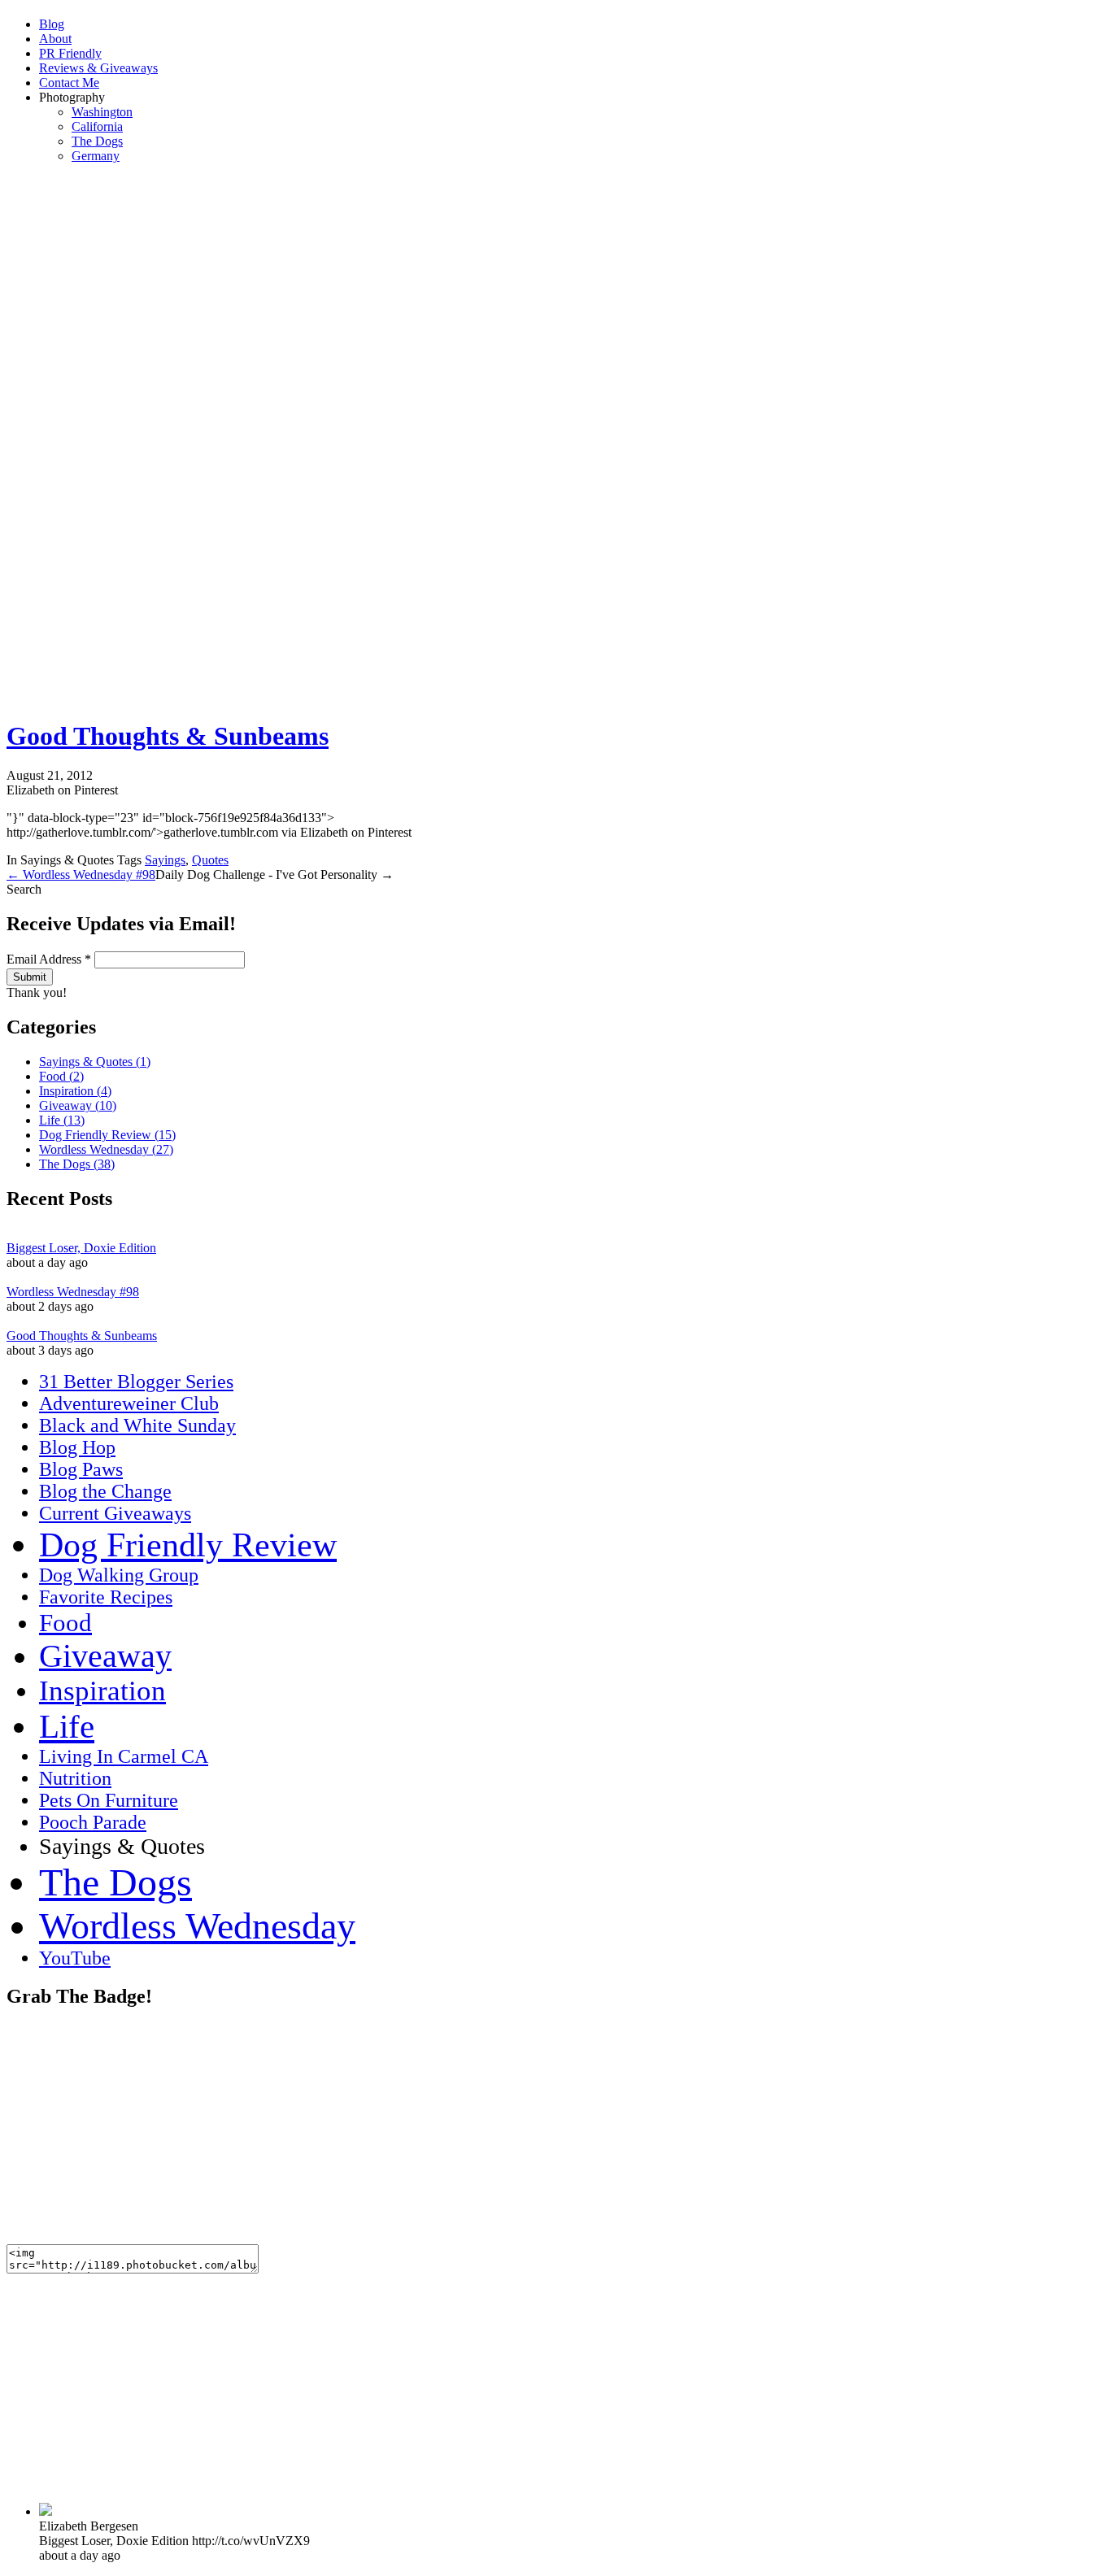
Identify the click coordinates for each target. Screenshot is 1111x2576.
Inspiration (75, 1091)
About (55, 39)
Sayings (165, 860)
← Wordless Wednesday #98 (81, 875)
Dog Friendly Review (107, 1135)
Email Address (49, 959)
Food (61, 1076)
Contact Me (69, 83)
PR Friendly (70, 53)
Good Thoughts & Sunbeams (168, 736)
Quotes (210, 860)
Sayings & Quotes (95, 1062)
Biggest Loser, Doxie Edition (81, 1248)
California (97, 126)
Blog (52, 24)
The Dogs (97, 141)
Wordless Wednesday (106, 1149)
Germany (96, 156)
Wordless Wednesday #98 (73, 1292)
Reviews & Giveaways (98, 68)
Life (62, 1120)
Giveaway (78, 1105)
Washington (102, 112)
